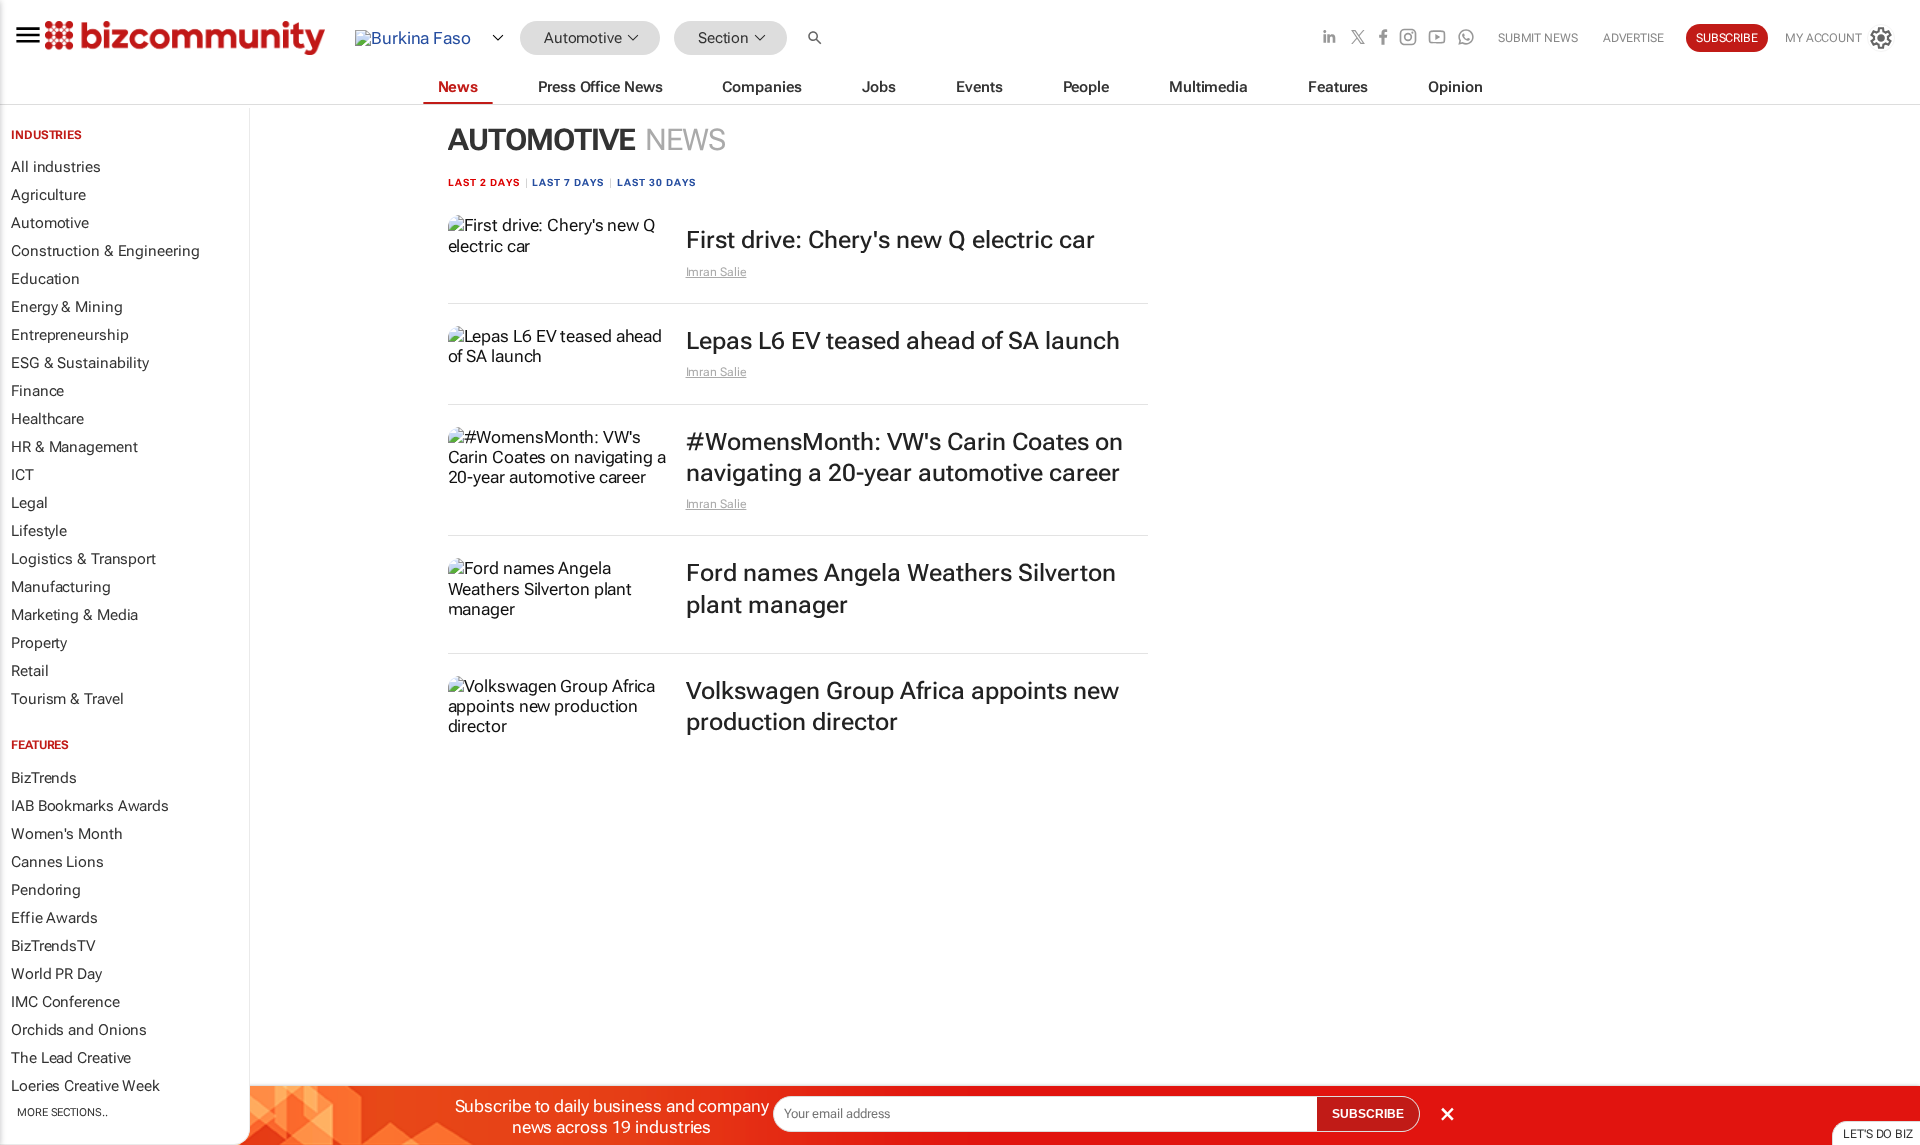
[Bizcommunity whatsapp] (1466, 38)
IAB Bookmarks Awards (90, 806)
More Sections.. (62, 1112)
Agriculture (48, 195)
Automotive (50, 223)
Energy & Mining (67, 307)
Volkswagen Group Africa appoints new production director (902, 706)
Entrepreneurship (69, 335)
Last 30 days (656, 182)
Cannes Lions (57, 862)
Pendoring (46, 890)
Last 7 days (568, 182)
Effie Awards (54, 918)
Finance (37, 391)
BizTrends (44, 778)
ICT (22, 475)
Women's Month (67, 834)
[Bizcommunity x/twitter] (1358, 38)
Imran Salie (716, 272)
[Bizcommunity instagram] (1408, 38)
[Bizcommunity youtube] (1437, 38)
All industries (56, 167)
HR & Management (74, 447)
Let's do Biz (1878, 1134)
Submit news (1538, 38)
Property (39, 643)
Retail (29, 671)
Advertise (1633, 38)
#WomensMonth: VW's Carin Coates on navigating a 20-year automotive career (904, 457)
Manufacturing (61, 587)
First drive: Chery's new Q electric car (890, 240)
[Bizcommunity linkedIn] (1329, 38)
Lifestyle (39, 531)
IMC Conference (65, 1002)
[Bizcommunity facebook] (1383, 38)
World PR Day (56, 974)
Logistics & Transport (83, 559)
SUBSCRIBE (1368, 1114)
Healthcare (47, 419)
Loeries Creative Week (85, 1086)
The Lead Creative (71, 1058)
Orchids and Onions (79, 1030)
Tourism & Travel (67, 699)
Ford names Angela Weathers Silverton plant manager (901, 588)
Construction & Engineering (105, 251)
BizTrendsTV (53, 946)
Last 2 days (484, 182)
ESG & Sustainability (80, 363)
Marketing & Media (74, 615)
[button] (817, 38)
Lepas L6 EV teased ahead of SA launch (903, 341)
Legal (29, 503)
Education (45, 279)
